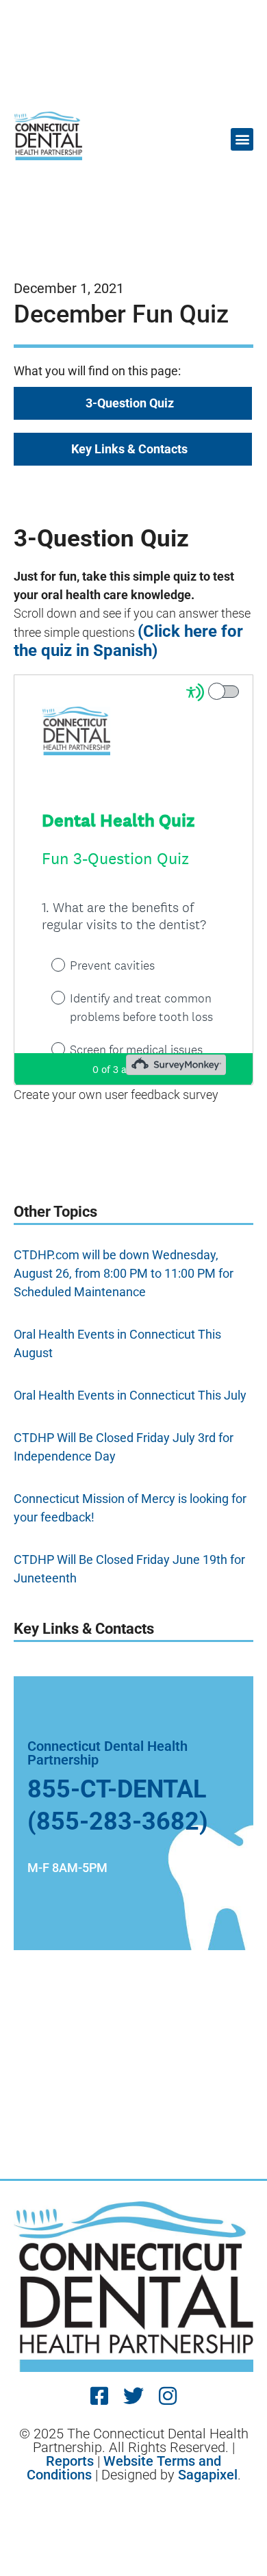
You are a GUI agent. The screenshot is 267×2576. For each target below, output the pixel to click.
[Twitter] (133, 2396)
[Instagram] (168, 2396)
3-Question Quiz (130, 403)
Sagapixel (208, 2475)
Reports (70, 2461)
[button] (242, 139)
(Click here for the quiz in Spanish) (128, 641)
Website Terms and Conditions (124, 2468)
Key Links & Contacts (129, 449)
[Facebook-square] (99, 2396)
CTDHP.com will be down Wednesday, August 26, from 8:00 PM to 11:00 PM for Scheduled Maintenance (124, 1273)
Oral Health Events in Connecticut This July (130, 1395)
